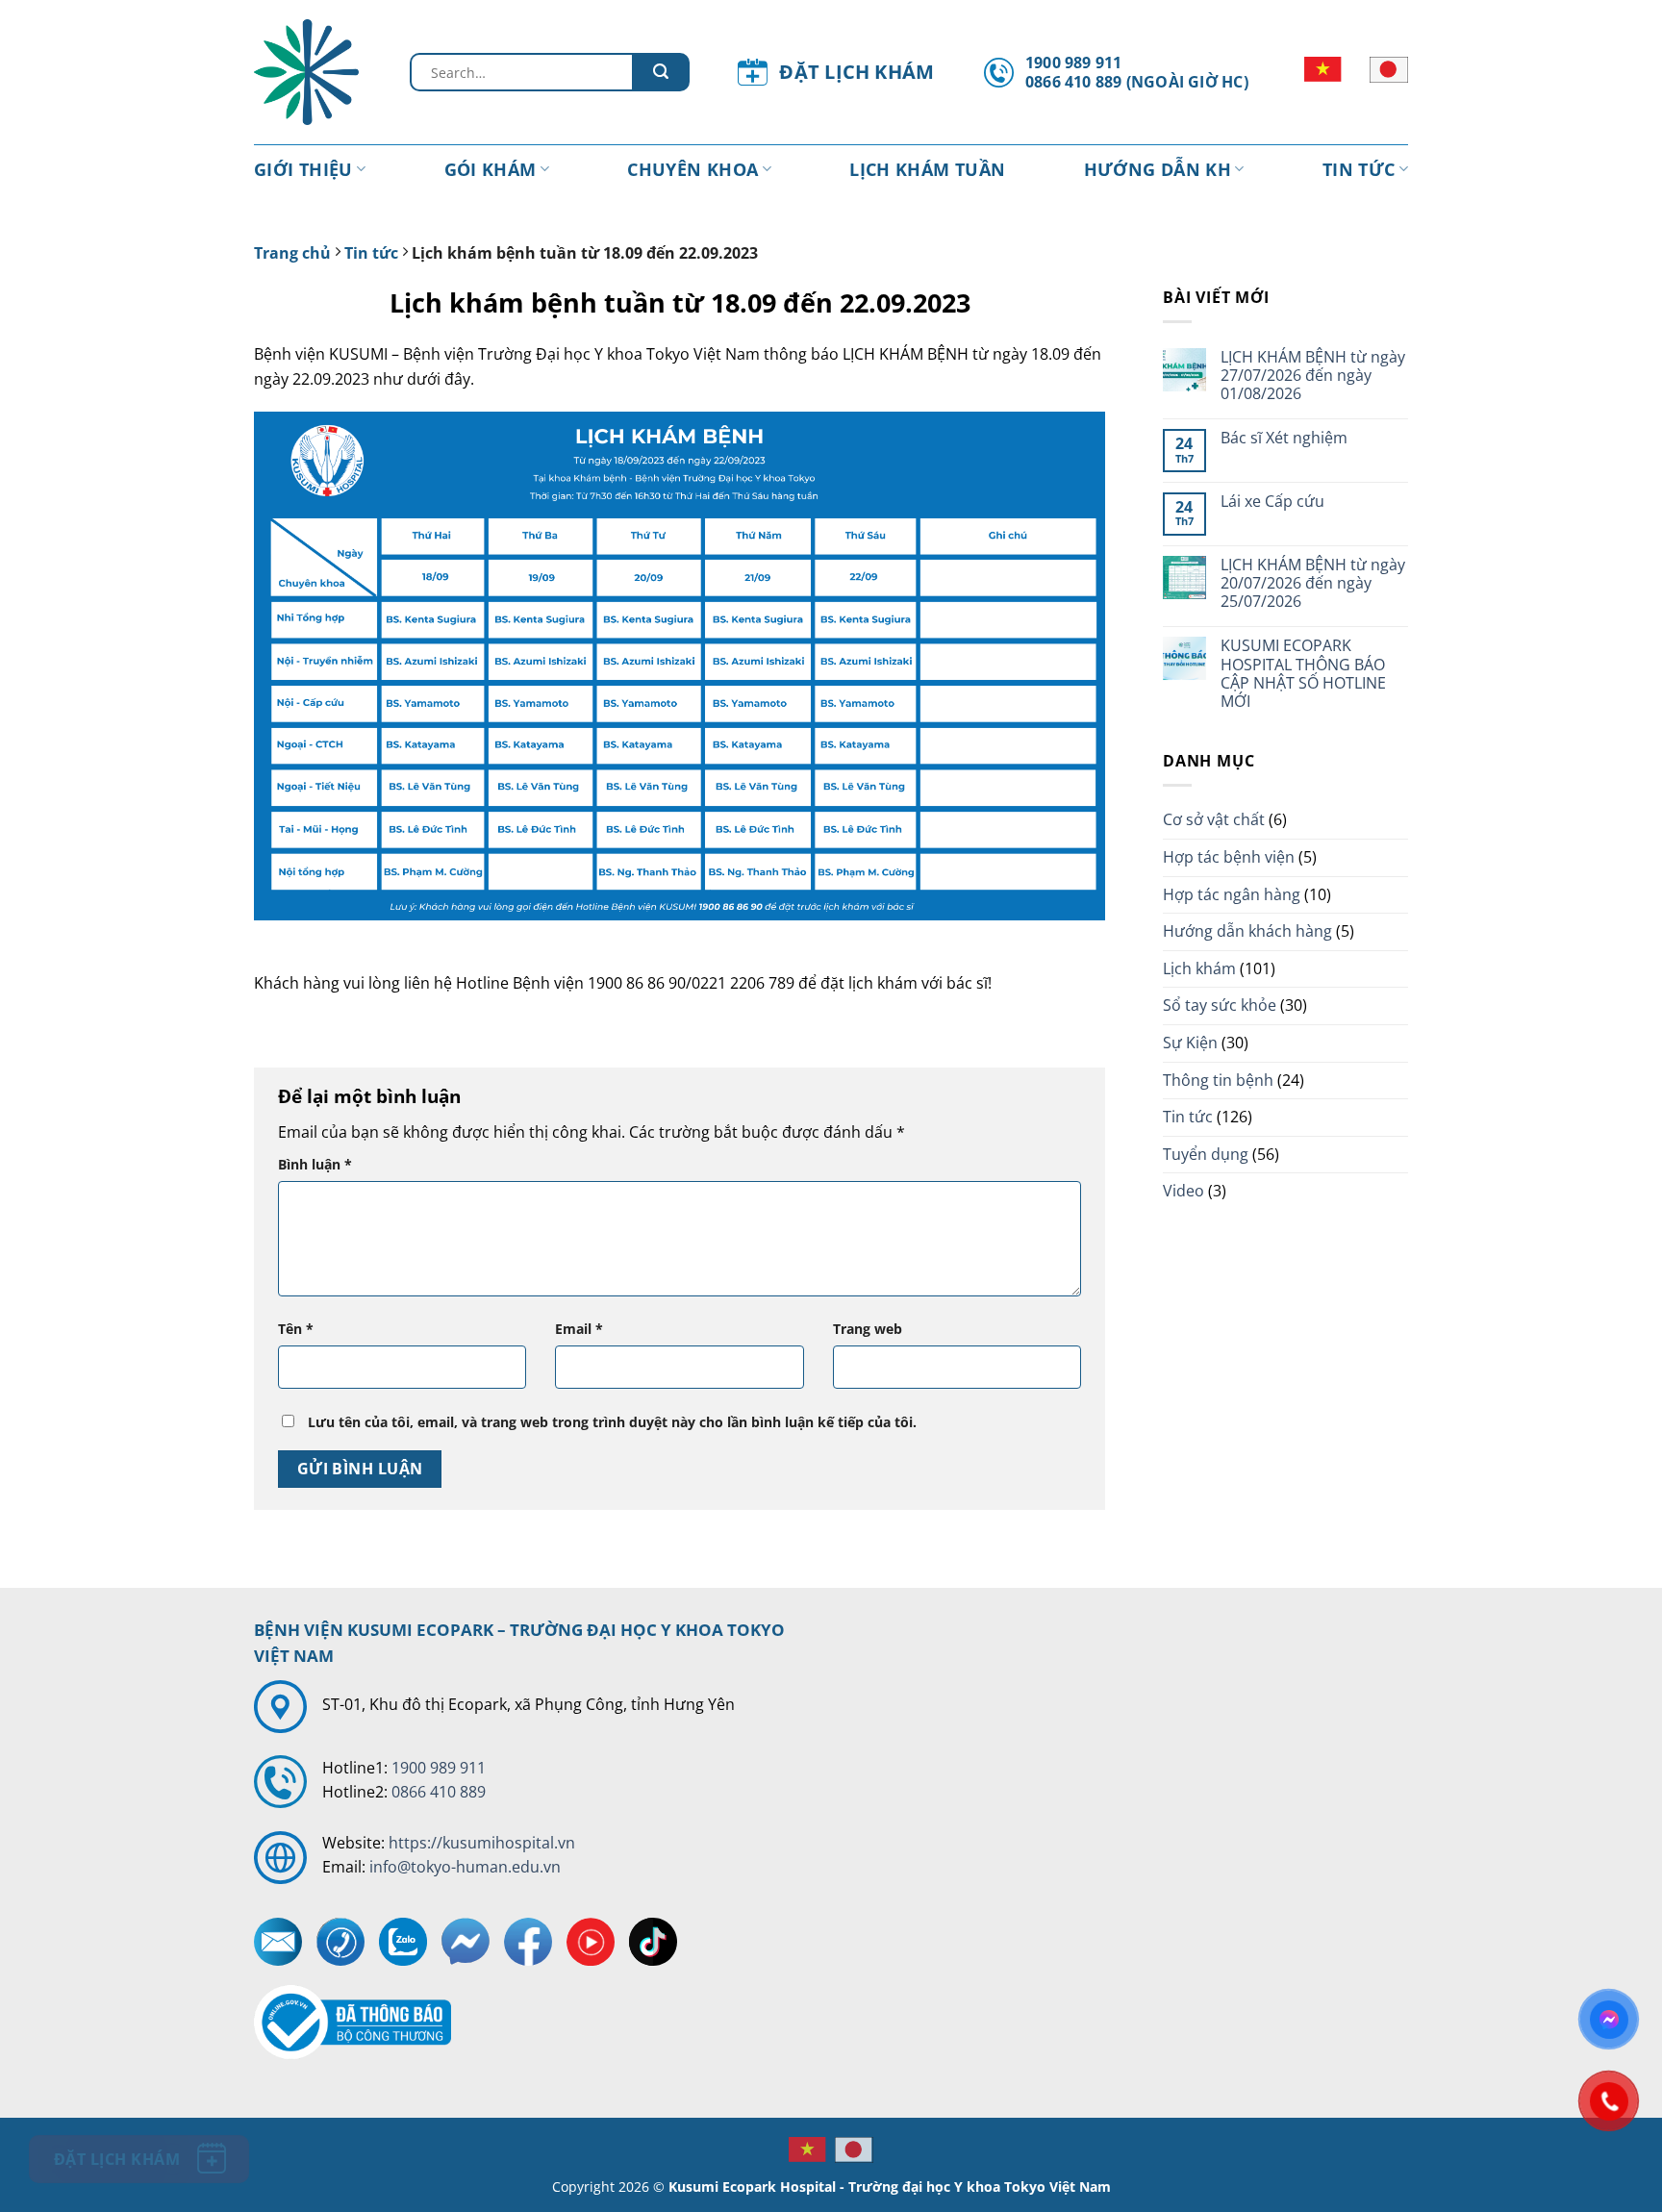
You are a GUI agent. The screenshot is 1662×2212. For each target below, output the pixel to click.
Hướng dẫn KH (1158, 169)
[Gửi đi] (661, 72)
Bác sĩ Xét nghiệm (1284, 438)
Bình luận (315, 1164)
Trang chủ (292, 253)
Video (1184, 1191)
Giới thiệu (303, 169)
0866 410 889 (439, 1792)
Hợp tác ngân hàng (1232, 894)
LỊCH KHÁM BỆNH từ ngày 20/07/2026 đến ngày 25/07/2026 (1313, 584)
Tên (296, 1329)
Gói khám (491, 169)
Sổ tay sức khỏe (1220, 1005)
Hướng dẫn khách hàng (1247, 931)
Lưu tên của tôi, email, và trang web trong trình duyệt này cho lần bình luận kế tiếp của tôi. (612, 1422)
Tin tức (1359, 169)
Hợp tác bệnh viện (1229, 857)
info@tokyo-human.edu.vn (465, 1867)
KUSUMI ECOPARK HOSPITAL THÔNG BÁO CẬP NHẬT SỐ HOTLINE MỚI (1303, 674)
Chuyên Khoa (692, 169)
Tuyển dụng (1206, 1154)
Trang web (868, 1329)
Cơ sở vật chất (1214, 819)
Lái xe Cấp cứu (1272, 502)
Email (579, 1329)
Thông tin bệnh (1218, 1080)
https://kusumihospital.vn (482, 1843)
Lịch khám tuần (927, 169)
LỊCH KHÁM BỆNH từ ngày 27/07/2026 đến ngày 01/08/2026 (1313, 376)
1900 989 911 (439, 1768)
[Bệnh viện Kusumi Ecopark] (317, 72)
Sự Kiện (1190, 1043)
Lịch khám (1199, 968)
